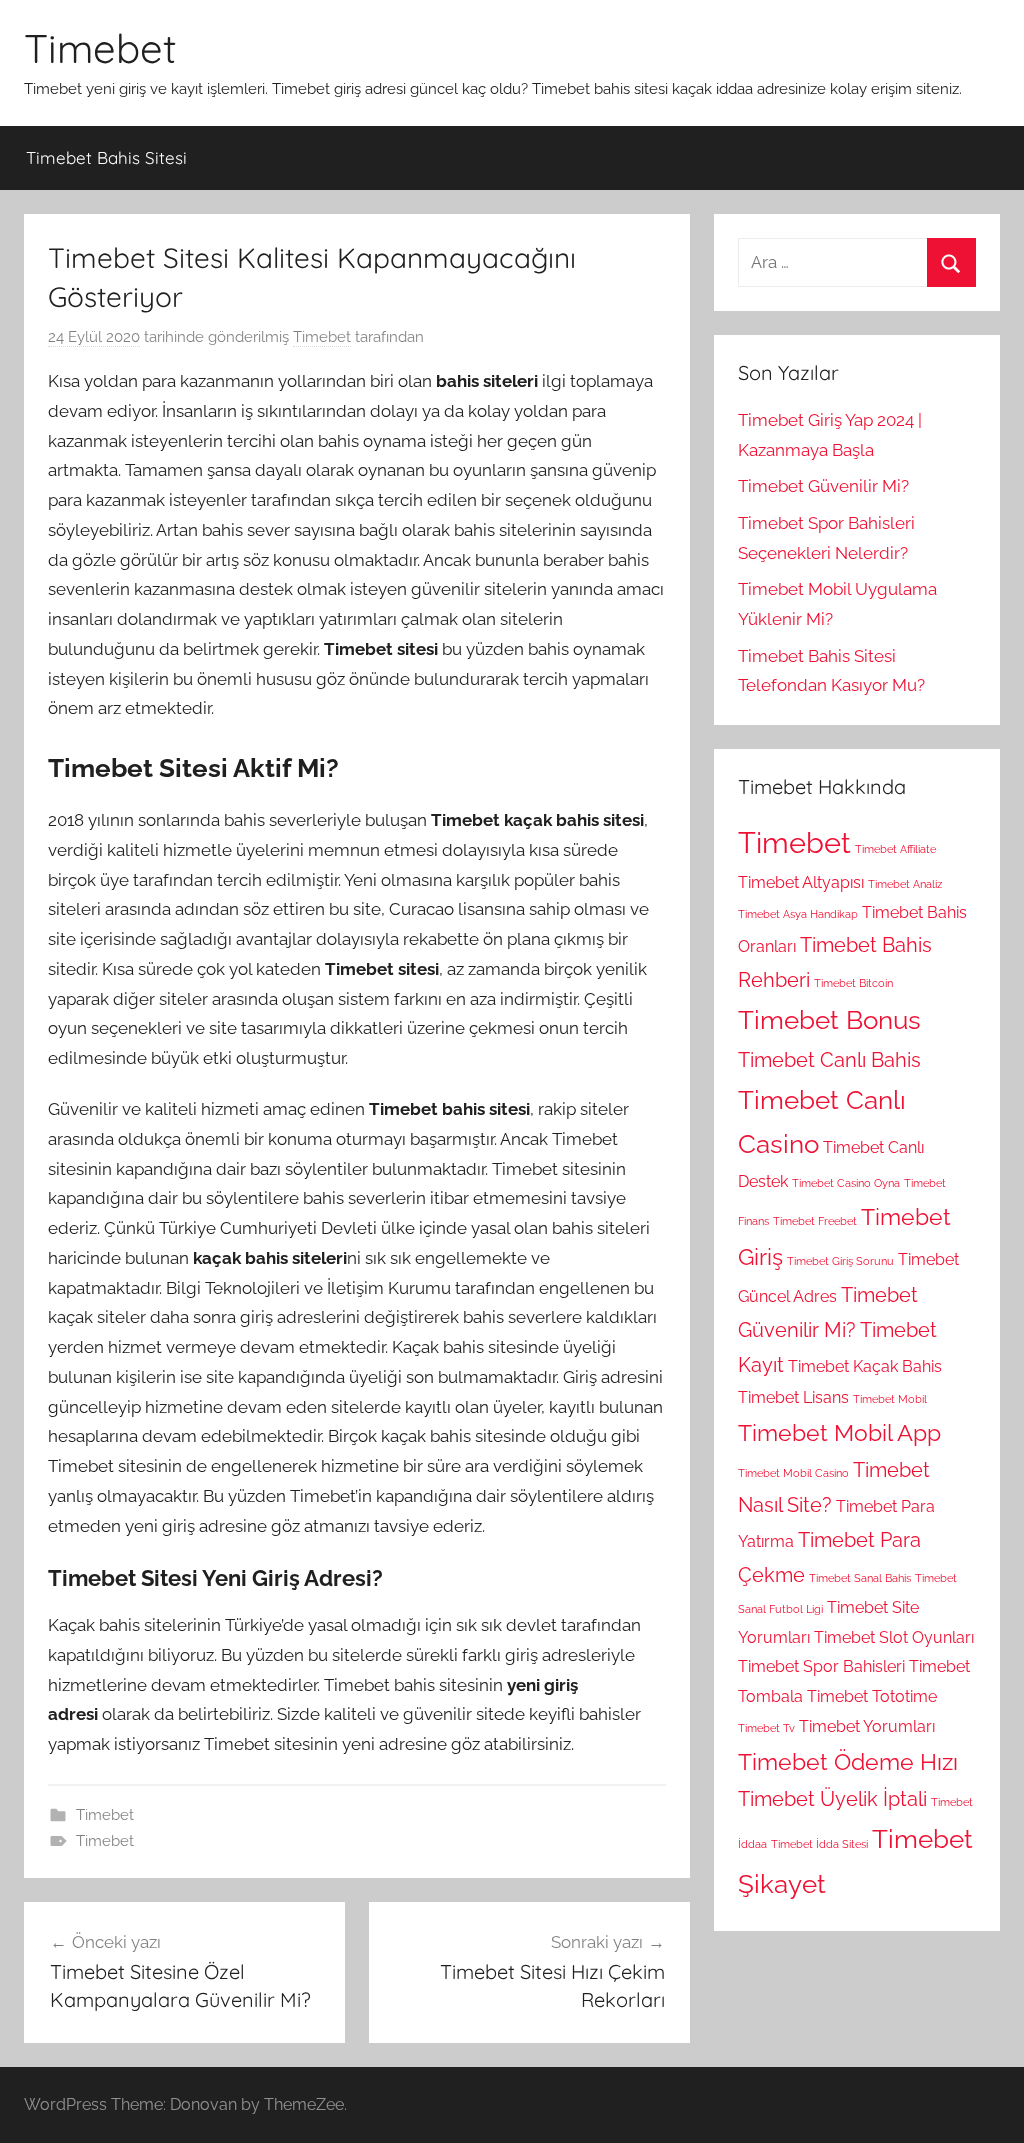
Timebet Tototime (872, 1696)
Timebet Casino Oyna (846, 1183)
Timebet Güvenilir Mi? (823, 486)
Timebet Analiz (905, 884)
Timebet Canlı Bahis (829, 1060)
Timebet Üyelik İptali (832, 1799)
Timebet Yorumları (867, 1726)
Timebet (100, 48)
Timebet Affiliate (895, 849)
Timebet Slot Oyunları (894, 1637)
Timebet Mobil (890, 1399)
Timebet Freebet (815, 1221)
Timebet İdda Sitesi (819, 1844)
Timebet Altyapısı (801, 882)
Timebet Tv (766, 1728)
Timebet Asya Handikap (798, 914)
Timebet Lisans (793, 1397)
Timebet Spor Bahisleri (821, 1666)
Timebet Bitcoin (853, 983)
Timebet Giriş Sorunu (840, 1261)
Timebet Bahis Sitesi (106, 157)
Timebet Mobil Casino (793, 1473)
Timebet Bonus (829, 1020)
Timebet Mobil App (839, 1432)
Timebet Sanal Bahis (860, 1578)
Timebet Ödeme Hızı (848, 1761)
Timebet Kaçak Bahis (865, 1366)
